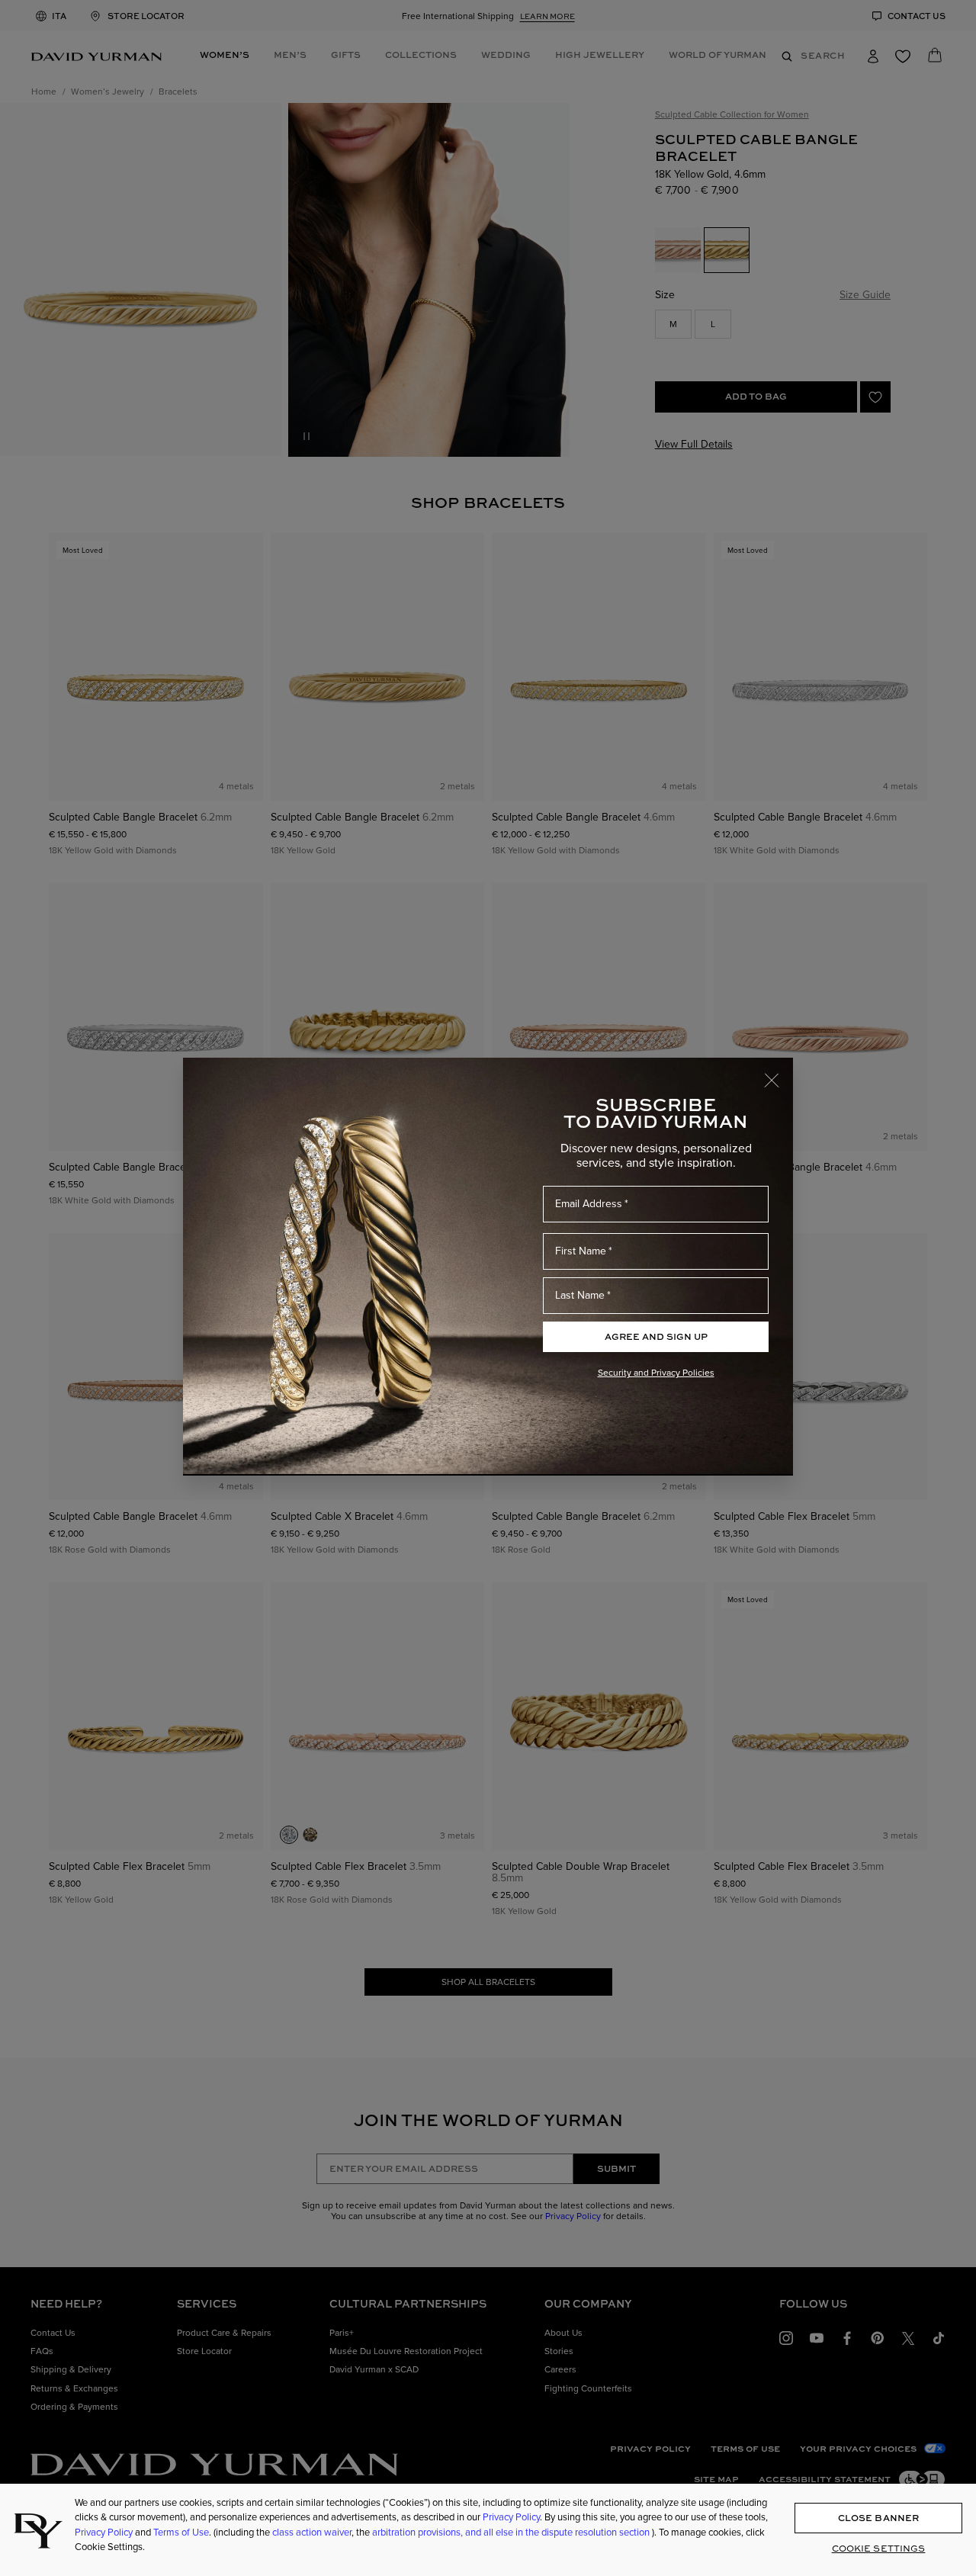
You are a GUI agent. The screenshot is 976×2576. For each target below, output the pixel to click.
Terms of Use (181, 2532)
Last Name (580, 1295)
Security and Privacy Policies (656, 1372)
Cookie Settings (879, 2548)
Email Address (589, 1203)
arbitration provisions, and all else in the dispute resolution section (512, 2532)
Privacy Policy (511, 2517)
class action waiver (312, 2532)
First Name (581, 1251)
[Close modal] (779, 1073)
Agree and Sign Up (656, 1336)
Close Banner (878, 2518)
